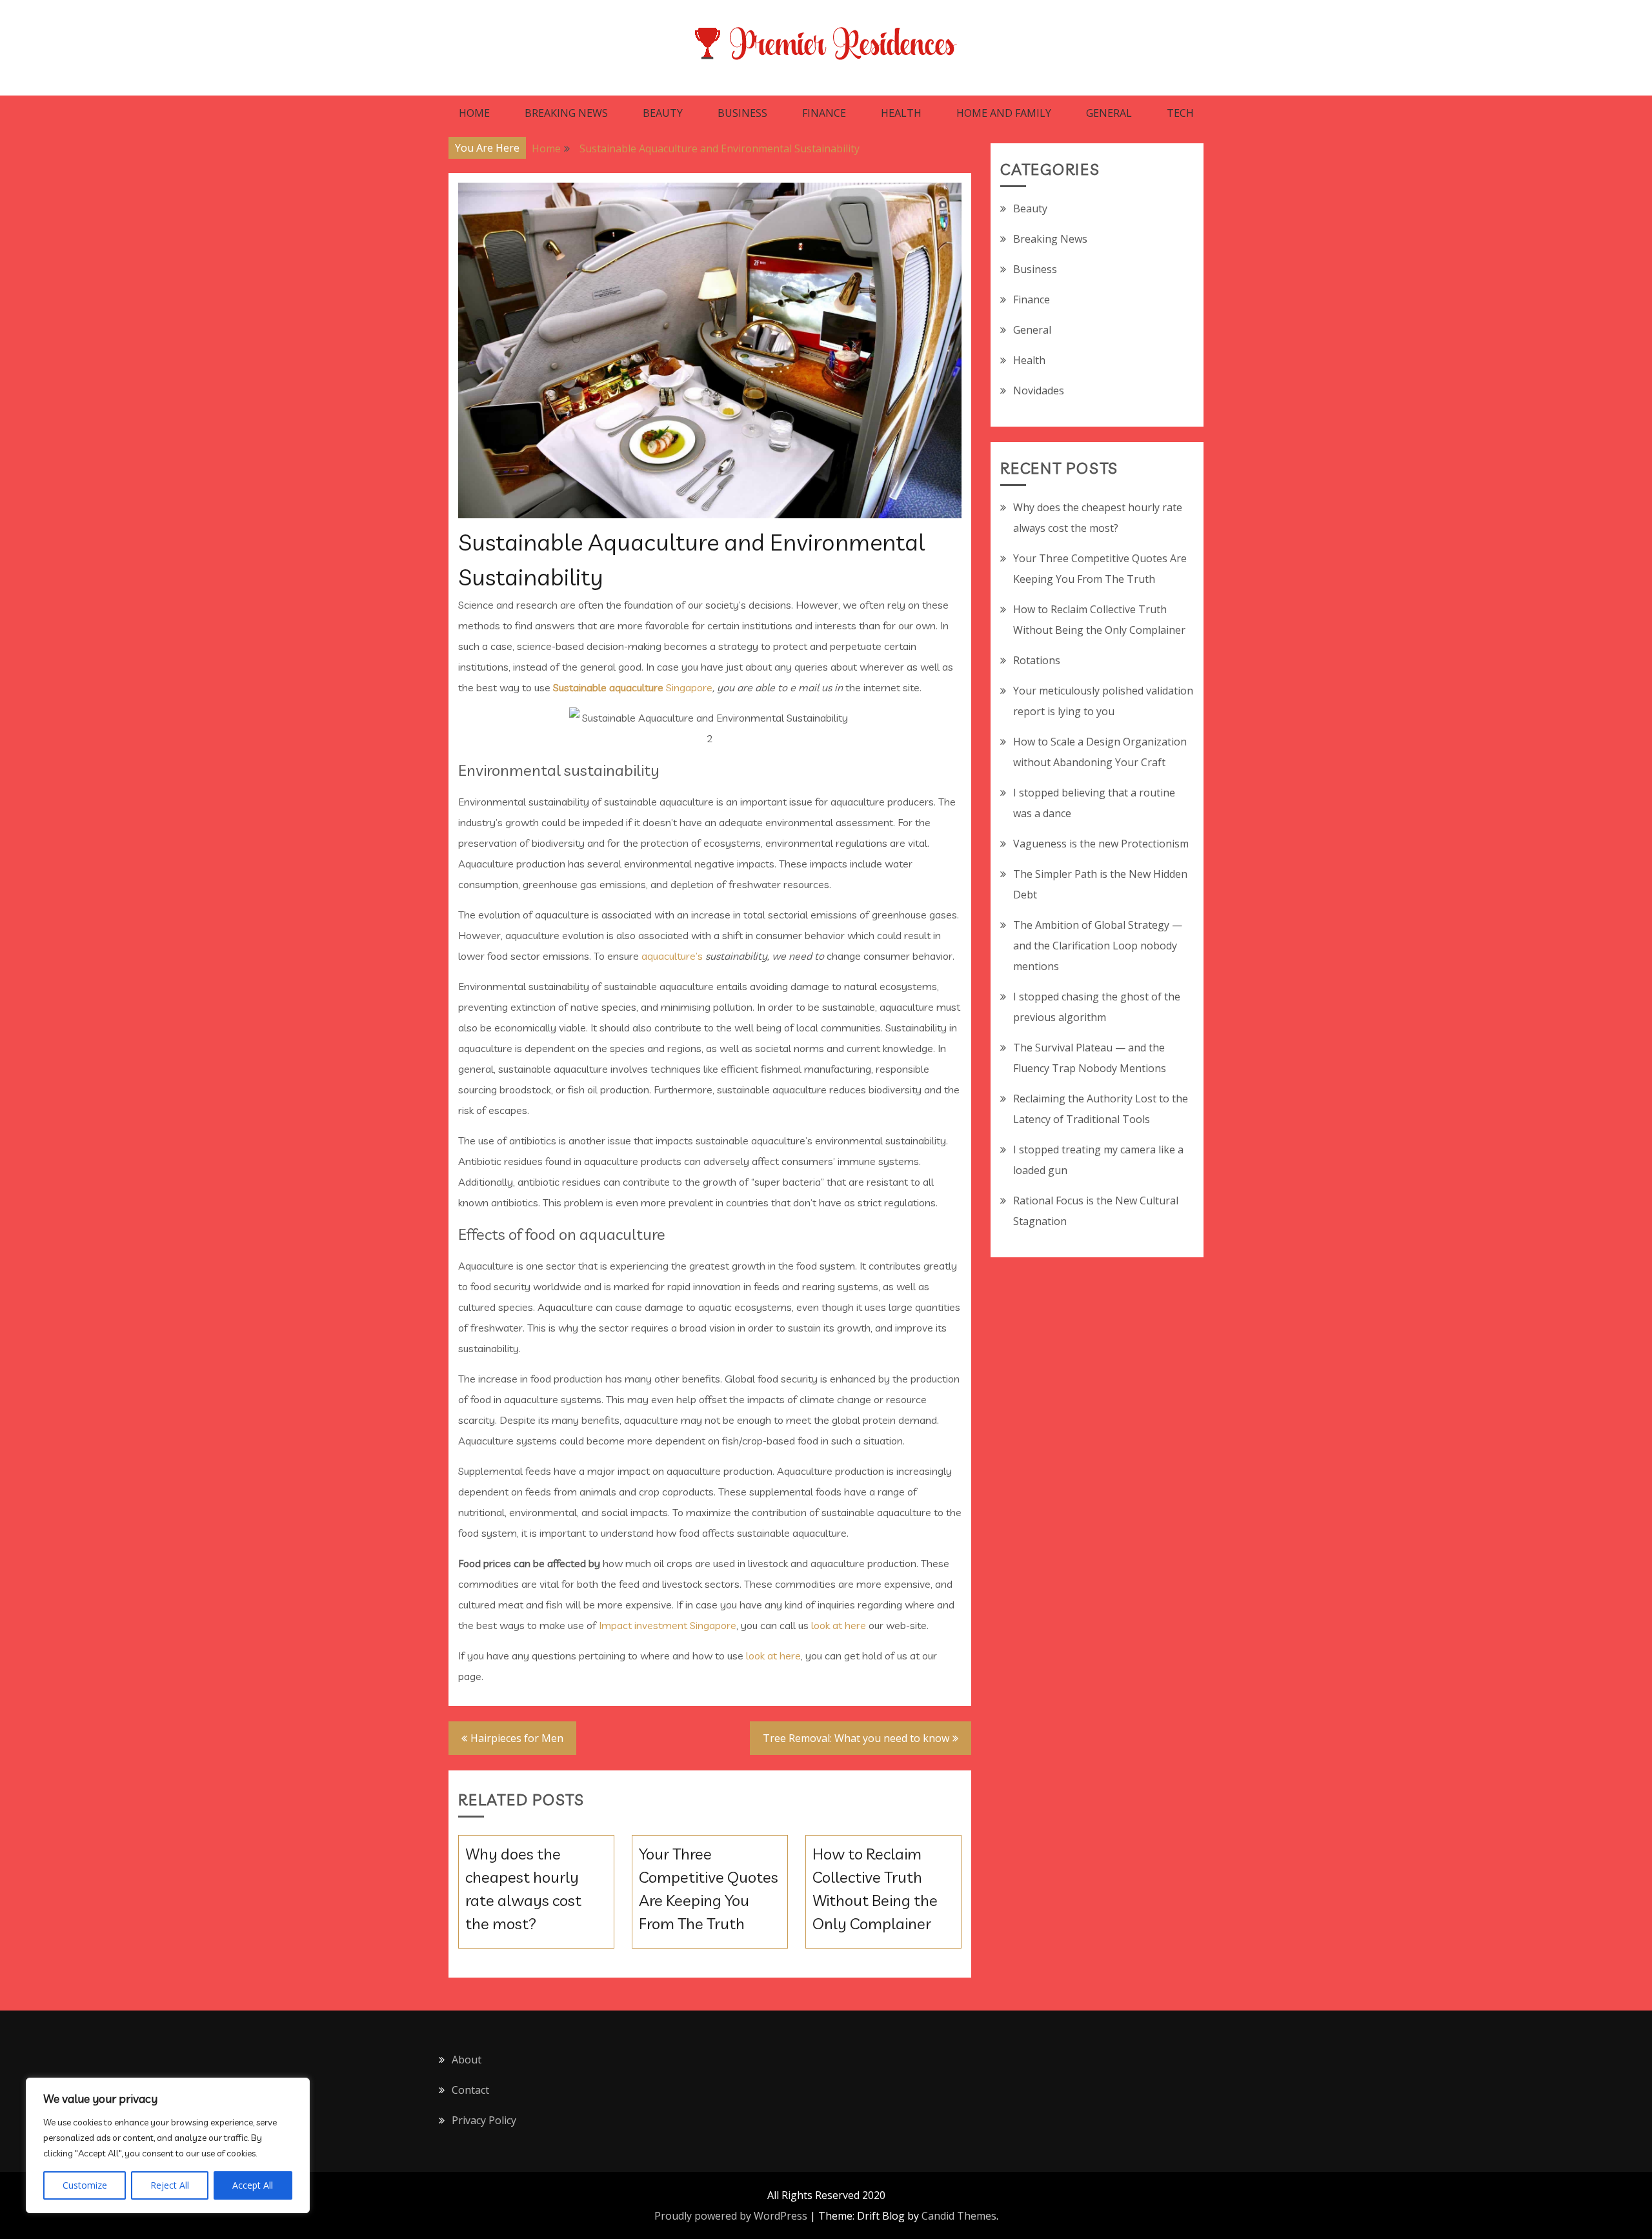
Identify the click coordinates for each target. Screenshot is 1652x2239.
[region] (168, 2145)
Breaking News (566, 113)
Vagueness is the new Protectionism (1101, 844)
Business (742, 113)
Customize (85, 2185)
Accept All (253, 2185)
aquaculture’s (672, 956)
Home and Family (1004, 113)
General (1109, 113)
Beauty (663, 113)
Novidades (1039, 390)
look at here (839, 1625)
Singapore (633, 687)
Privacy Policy (484, 2120)
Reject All (170, 2185)
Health (901, 113)
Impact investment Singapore (668, 1625)
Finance (824, 113)
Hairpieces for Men (517, 1738)
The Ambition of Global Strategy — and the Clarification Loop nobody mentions (1098, 946)
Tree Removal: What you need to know (856, 1738)
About (467, 2060)
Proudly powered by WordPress (731, 2216)
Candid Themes (959, 2216)
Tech (1180, 113)
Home (474, 113)
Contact (470, 2090)
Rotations (1037, 660)
